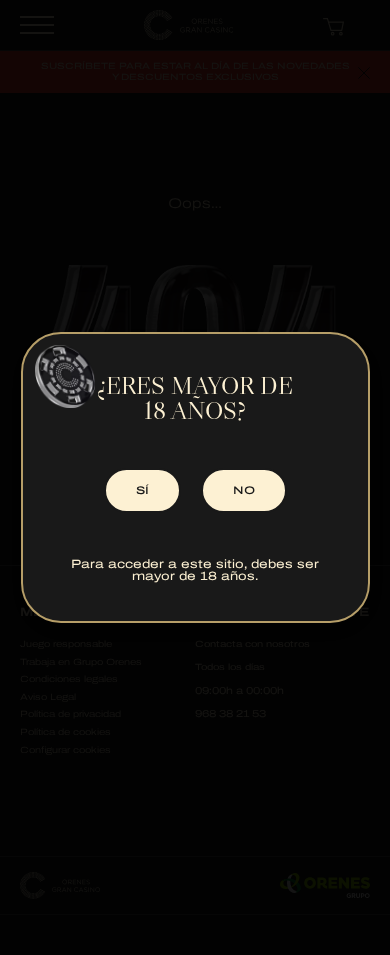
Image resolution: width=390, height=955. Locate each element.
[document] (195, 477)
